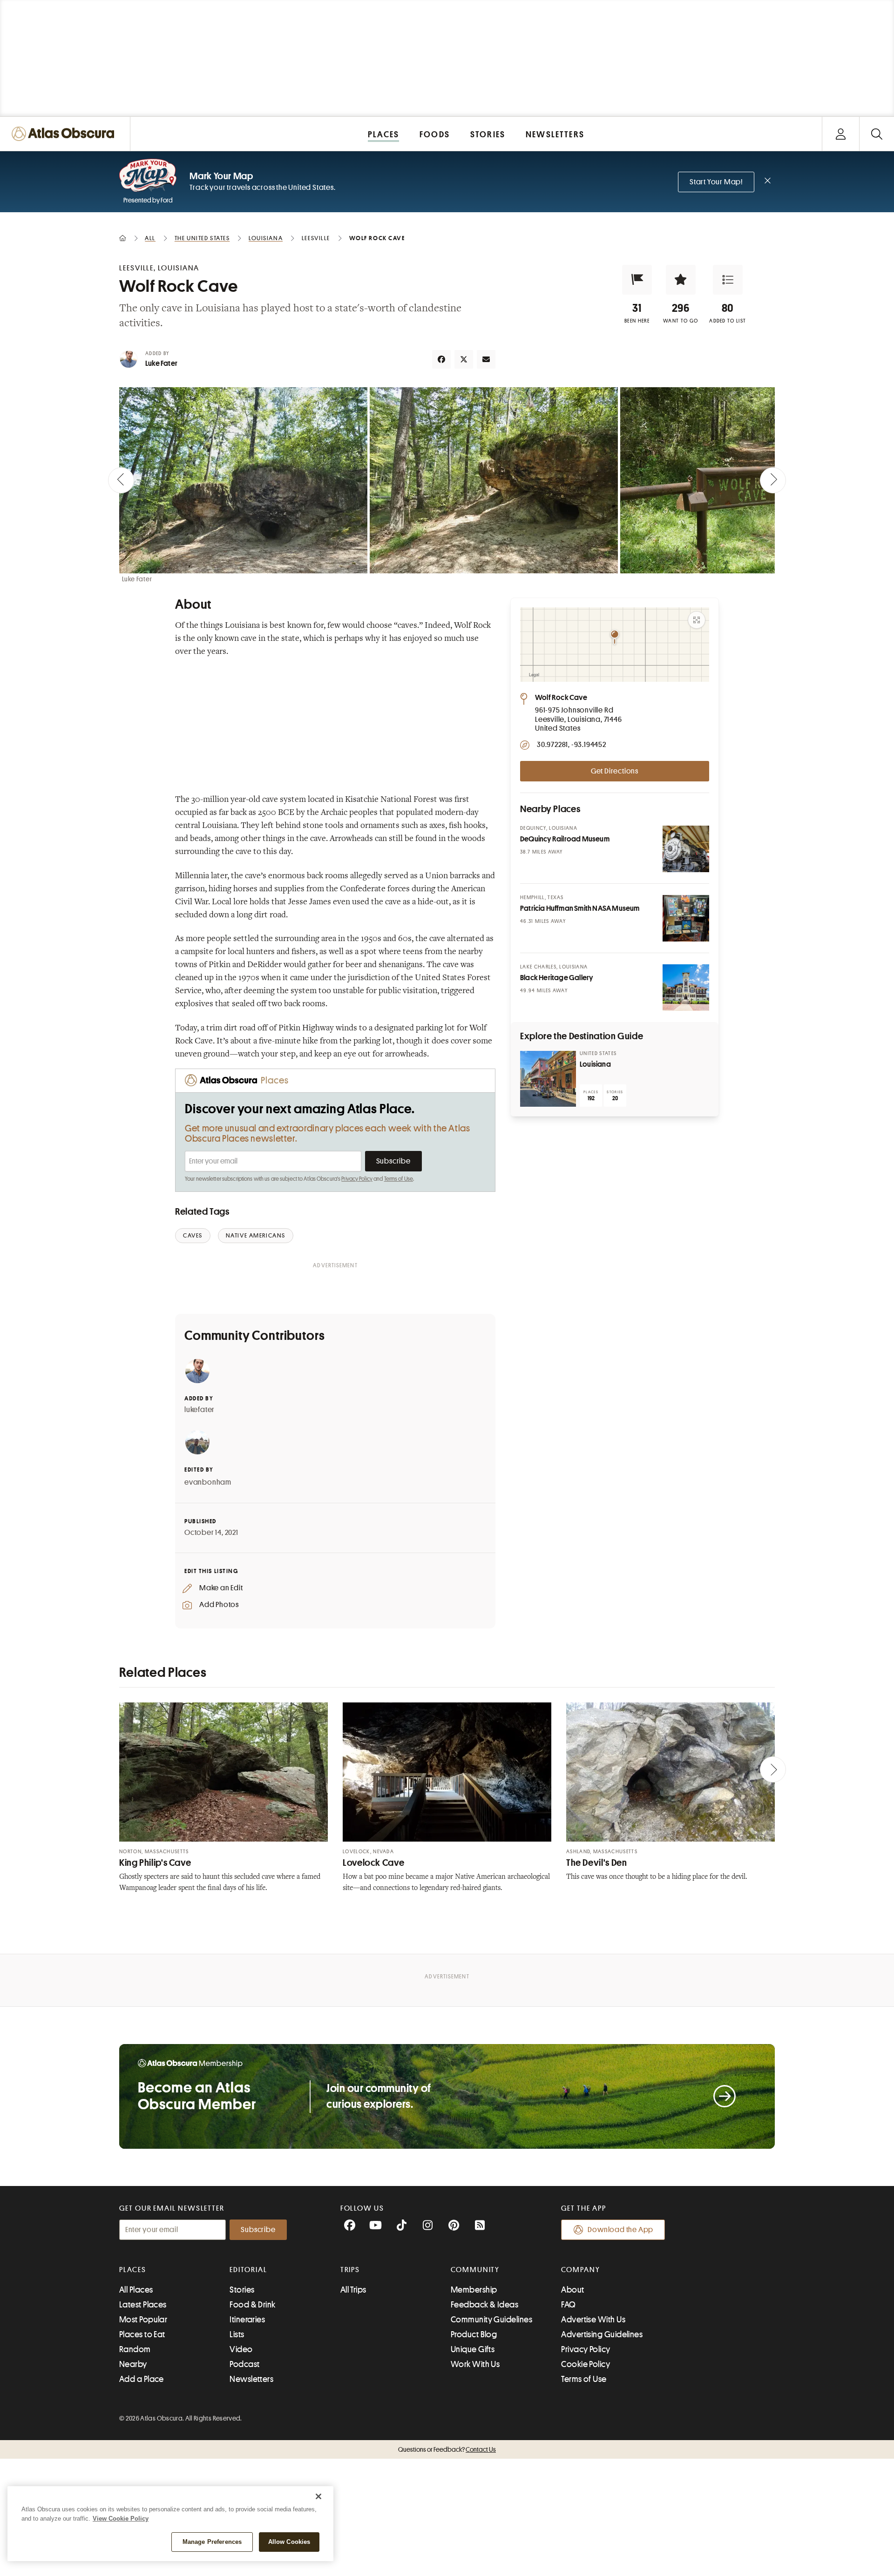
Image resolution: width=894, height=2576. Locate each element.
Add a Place (142, 2379)
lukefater (200, 1410)
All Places (136, 2290)
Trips (350, 2270)
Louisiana (595, 1064)
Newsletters (251, 2379)
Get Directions (615, 771)
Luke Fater (161, 363)
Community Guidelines (491, 2320)
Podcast (244, 2364)
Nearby (133, 2364)
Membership (474, 2290)
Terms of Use (399, 1179)
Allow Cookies (289, 2542)
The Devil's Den (596, 1863)
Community (475, 2270)
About (572, 2290)
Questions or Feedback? (447, 2449)
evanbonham (208, 1482)
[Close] (318, 2496)
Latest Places (143, 2305)
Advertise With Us (593, 2320)
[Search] (877, 134)
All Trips (353, 2290)
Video (241, 2349)
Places (133, 2270)
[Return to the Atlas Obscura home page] (65, 134)
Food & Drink (252, 2305)
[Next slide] (773, 480)
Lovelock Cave (373, 1863)
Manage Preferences (212, 2542)
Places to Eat (142, 2334)
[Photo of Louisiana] (548, 1079)
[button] (637, 280)
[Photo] (686, 849)
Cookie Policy (586, 2364)
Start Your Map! (716, 182)
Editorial (248, 2270)
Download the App (620, 2230)
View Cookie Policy (121, 2519)
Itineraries (247, 2320)
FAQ (568, 2305)
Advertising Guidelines (602, 2334)
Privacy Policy (357, 1179)
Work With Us (475, 2364)
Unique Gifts (473, 2349)
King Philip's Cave (155, 1863)
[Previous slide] (121, 480)
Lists (237, 2334)
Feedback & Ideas (484, 2305)
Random (135, 2349)
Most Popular (143, 2320)
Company (580, 2270)
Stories (242, 2290)
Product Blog (474, 2334)
